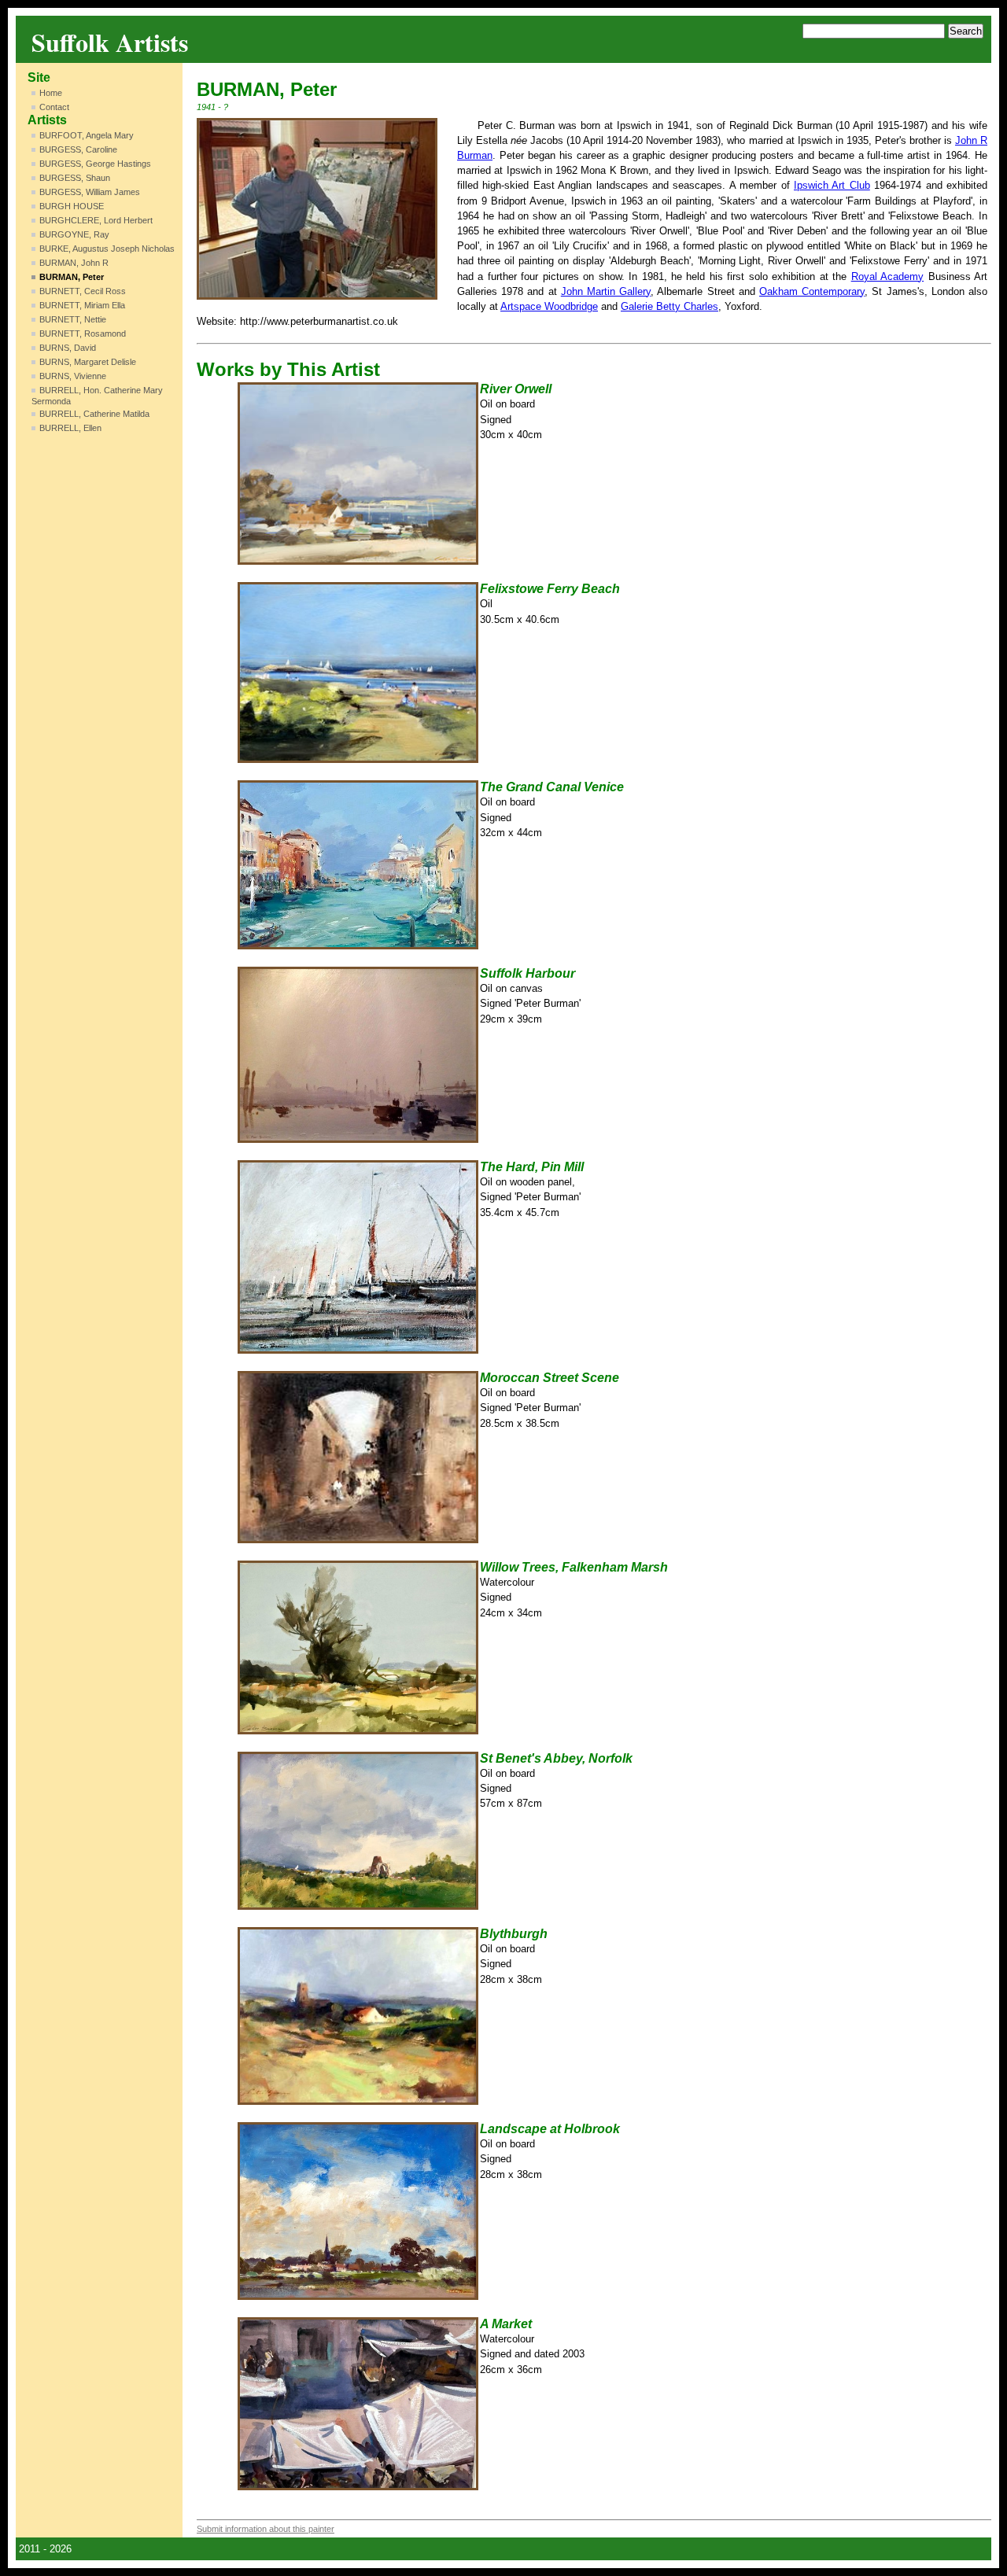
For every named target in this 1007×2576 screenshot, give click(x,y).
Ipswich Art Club (832, 185)
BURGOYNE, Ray (74, 234)
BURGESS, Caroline (78, 149)
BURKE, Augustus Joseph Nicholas (107, 249)
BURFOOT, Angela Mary (87, 135)
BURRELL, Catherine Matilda (94, 414)
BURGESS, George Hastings (95, 164)
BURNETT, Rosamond (83, 334)
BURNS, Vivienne (73, 376)
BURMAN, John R (74, 263)
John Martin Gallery (606, 291)
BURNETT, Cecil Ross (83, 291)
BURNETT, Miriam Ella (82, 305)
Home (51, 93)
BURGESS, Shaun (75, 178)
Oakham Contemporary (812, 291)
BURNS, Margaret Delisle (88, 362)
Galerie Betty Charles (669, 306)
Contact (54, 107)
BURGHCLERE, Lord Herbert (96, 220)
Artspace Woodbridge (549, 306)
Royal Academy (887, 276)
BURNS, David (68, 348)
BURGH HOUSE (72, 206)
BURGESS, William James (90, 192)
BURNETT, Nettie (73, 319)
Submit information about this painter (266, 2529)
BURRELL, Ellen (70, 428)
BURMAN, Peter (72, 277)
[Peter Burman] (317, 209)
